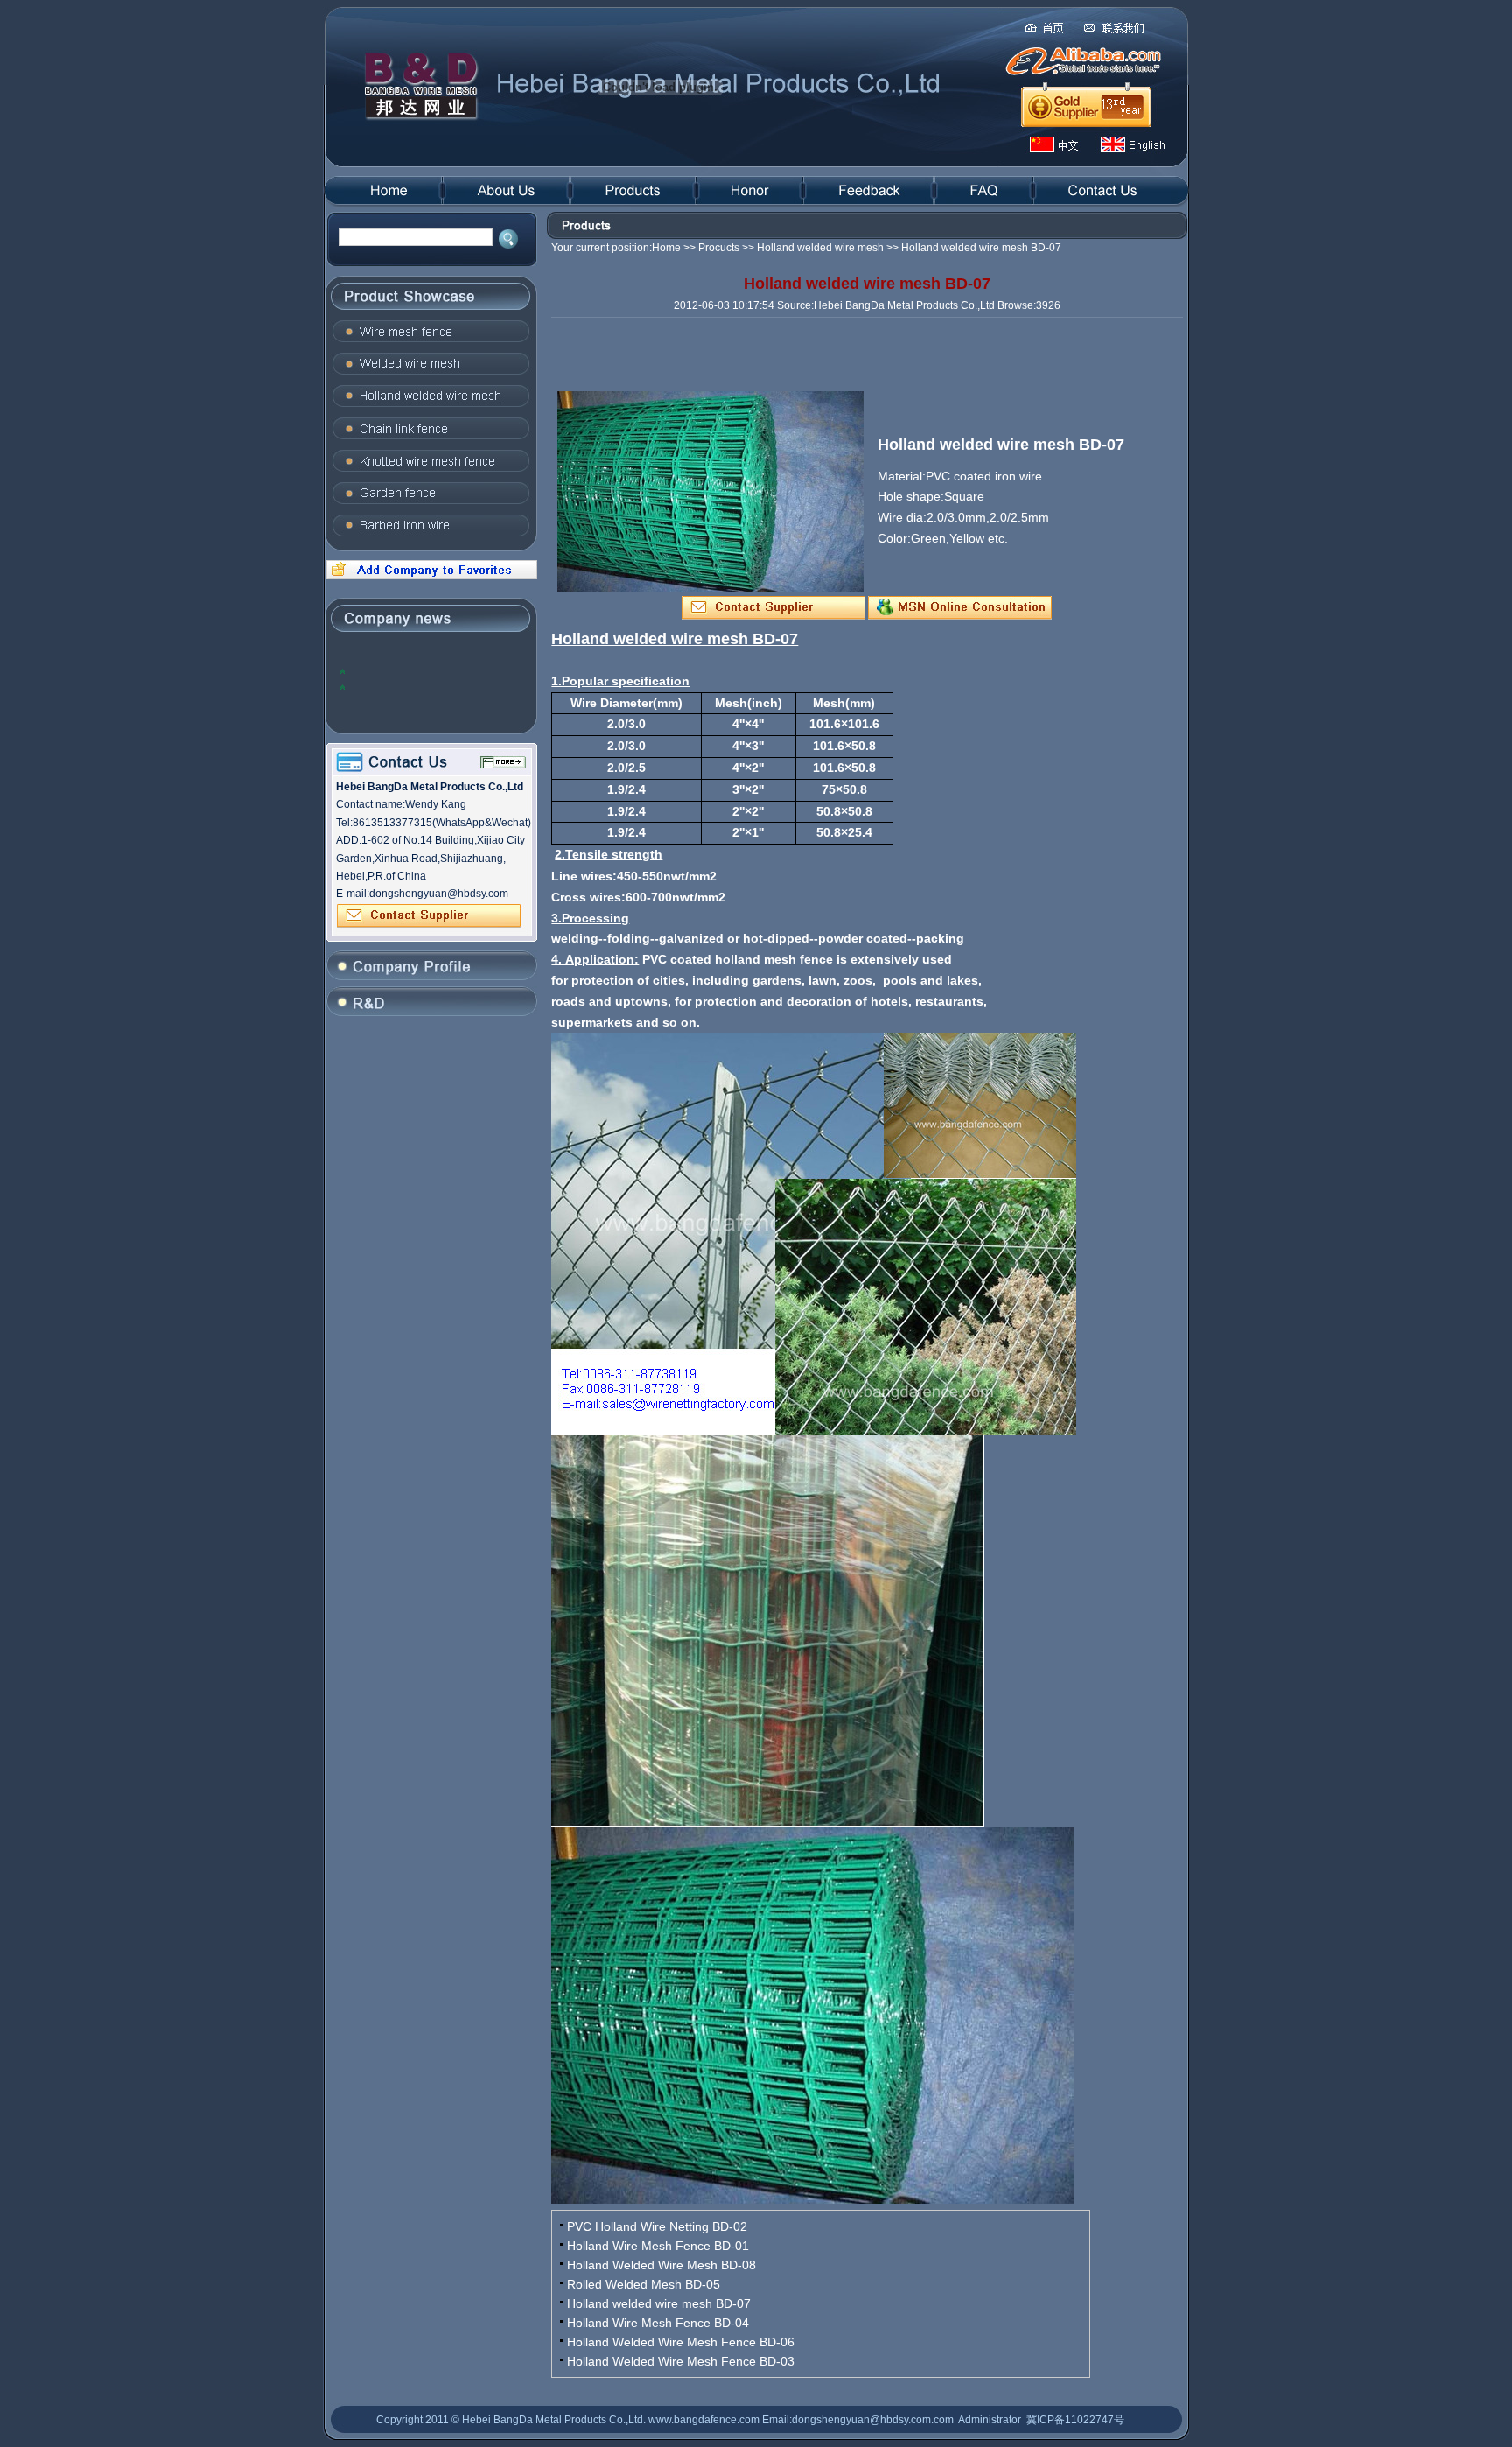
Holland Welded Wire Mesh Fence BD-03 (681, 2361)
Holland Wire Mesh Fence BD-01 (658, 2246)
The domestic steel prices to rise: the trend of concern (435, 687)
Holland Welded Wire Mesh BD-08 (661, 2265)
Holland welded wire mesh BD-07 (659, 2303)
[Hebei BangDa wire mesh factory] (430, 576)
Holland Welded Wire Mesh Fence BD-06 (681, 2342)
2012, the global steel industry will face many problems (430, 671)
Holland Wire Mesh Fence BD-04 (658, 2323)
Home (666, 248)
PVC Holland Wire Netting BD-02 (657, 2226)
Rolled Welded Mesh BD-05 (644, 2284)
